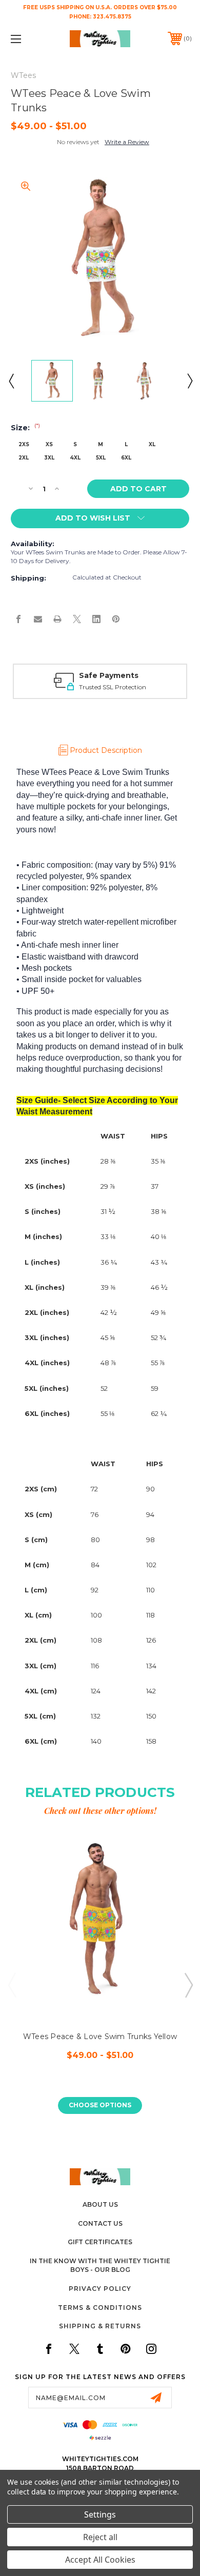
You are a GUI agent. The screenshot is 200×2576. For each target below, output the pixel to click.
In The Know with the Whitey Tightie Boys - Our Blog (100, 2265)
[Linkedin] (96, 619)
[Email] (38, 619)
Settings (100, 2514)
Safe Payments (109, 675)
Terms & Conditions (100, 2308)
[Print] (57, 619)
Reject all (100, 2537)
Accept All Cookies (100, 2560)
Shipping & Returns (100, 2326)
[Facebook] (18, 619)
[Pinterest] (116, 619)
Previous (11, 381)
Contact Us (100, 2223)
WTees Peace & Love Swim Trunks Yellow (100, 2036)
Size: (25, 428)
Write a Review (127, 142)
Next (189, 381)
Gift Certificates (100, 2242)
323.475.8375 (112, 17)
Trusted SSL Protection (113, 687)
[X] (77, 619)
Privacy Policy (100, 2289)
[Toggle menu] (29, 39)
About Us (100, 2204)
